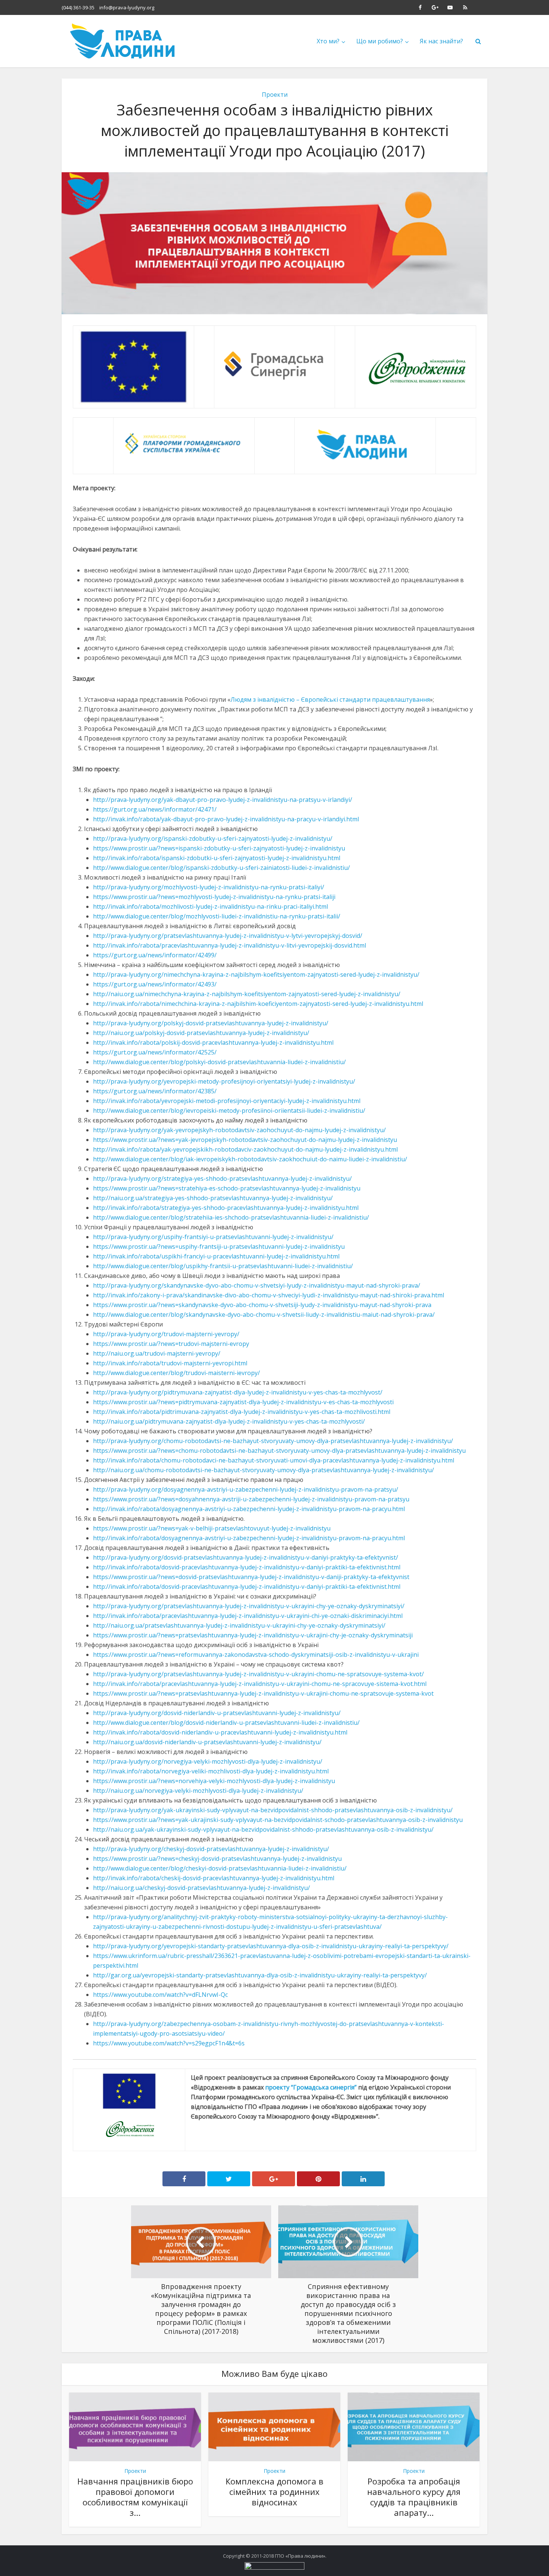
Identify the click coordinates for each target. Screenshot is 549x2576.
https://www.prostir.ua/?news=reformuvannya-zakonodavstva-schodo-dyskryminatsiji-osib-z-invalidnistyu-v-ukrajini (256, 1655)
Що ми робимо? (380, 41)
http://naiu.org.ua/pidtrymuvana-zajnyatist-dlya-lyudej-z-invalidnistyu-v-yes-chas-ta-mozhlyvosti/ (229, 1421)
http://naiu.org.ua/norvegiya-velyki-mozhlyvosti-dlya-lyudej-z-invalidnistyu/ (198, 1791)
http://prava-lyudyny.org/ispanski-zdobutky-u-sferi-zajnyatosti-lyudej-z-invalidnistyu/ (213, 838)
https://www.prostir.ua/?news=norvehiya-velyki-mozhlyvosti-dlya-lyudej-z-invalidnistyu (214, 1781)
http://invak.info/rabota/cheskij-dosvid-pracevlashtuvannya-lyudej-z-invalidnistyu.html (214, 1878)
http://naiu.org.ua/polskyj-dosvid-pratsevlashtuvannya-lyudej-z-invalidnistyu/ (201, 1033)
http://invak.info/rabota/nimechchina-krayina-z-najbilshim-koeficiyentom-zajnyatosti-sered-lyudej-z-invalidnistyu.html (258, 1004)
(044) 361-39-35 (78, 7)
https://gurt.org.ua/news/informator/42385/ (155, 1091)
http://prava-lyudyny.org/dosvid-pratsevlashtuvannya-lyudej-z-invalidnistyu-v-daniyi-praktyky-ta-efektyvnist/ (246, 1557)
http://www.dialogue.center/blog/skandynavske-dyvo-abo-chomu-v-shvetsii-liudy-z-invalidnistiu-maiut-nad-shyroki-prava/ (264, 1315)
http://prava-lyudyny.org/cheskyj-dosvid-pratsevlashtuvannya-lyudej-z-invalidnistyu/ (211, 1849)
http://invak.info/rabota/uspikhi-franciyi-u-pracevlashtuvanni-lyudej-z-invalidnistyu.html (216, 1256)
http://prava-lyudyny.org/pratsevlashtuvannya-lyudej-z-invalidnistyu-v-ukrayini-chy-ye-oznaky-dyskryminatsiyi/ (249, 1606)
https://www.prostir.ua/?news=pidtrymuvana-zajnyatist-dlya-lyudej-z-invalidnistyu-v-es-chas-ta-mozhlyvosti (243, 1402)
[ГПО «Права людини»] (123, 41)
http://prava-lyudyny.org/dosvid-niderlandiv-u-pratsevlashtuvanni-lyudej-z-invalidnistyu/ (217, 1713)
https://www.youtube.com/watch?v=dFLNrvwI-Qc (160, 1995)
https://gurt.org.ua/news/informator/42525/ (155, 1052)
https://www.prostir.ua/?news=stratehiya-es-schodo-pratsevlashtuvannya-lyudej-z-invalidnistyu (227, 1188)
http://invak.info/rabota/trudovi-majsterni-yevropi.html (170, 1363)
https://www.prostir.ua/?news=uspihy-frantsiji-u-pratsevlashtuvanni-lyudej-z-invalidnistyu (219, 1247)
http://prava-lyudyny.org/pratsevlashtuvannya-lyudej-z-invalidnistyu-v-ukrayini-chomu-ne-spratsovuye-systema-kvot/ (258, 1674)
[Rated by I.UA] (274, 2566)
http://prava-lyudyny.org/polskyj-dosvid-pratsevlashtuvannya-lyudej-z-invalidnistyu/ (211, 1023)
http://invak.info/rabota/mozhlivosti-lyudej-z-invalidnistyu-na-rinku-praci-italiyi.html (210, 906)
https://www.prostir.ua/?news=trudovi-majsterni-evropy (171, 1344)
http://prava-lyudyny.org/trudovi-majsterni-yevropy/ (166, 1334)
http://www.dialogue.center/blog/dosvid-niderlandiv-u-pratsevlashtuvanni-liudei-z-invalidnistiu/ (226, 1723)
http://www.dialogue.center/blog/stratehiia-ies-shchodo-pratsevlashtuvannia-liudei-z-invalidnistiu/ (231, 1217)
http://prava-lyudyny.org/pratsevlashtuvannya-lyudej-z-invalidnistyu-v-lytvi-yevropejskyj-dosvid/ (228, 936)
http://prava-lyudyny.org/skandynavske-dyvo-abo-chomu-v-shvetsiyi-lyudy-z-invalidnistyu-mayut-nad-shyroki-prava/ (257, 1285)
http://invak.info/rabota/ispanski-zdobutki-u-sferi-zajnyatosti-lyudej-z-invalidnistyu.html (217, 858)
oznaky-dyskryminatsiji (381, 1635)
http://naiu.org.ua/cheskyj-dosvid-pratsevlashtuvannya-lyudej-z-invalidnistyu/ (201, 1888)
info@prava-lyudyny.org (127, 7)
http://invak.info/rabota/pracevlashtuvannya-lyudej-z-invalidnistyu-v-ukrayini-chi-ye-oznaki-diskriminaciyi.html (248, 1616)
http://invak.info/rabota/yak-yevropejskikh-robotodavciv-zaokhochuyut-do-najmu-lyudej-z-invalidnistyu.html (245, 1149)
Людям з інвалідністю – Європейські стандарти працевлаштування (330, 699)
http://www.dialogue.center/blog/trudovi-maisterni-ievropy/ (176, 1373)
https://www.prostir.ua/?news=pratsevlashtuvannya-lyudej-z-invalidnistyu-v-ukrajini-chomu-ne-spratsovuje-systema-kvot (263, 1693)
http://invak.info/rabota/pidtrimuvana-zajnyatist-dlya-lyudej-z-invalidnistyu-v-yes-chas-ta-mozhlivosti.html (242, 1412)
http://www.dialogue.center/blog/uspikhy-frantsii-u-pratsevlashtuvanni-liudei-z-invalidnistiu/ (223, 1266)
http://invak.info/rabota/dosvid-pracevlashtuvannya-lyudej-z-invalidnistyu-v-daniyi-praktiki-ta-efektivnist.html (247, 1567)
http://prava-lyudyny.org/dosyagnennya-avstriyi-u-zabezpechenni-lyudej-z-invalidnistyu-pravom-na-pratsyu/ (246, 1489)
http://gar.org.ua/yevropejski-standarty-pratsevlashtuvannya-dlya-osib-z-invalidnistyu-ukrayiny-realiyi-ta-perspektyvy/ (260, 1975)
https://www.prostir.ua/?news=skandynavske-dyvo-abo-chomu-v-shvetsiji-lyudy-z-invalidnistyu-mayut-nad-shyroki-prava (262, 1305)
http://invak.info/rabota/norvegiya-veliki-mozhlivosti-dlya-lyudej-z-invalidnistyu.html (211, 1771)
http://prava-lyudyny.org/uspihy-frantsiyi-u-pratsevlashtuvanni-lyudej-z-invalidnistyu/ (213, 1237)
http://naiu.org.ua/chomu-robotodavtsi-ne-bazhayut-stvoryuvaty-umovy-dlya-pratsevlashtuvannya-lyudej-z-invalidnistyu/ (263, 1470)
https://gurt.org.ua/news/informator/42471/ (155, 809)
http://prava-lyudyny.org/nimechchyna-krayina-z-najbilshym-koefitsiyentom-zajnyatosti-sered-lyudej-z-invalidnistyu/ (256, 975)
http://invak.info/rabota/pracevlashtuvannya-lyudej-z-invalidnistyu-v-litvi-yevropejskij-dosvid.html (229, 945)
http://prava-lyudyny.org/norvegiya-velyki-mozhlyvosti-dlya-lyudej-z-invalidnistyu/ (208, 1761)
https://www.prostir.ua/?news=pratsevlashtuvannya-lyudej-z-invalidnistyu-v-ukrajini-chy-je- (221, 1635)
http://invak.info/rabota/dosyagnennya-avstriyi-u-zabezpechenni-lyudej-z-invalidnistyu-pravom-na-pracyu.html (249, 1509)
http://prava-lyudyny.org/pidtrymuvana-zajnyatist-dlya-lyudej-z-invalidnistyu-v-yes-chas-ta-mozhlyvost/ (238, 1392)
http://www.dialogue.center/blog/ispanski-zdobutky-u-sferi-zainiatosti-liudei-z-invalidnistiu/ (221, 868)
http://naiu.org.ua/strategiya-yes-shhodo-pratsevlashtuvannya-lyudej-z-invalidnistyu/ (213, 1198)
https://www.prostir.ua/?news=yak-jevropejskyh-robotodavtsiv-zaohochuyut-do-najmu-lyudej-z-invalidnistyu (245, 1140)
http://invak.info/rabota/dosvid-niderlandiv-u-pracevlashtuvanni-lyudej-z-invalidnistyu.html (220, 1732)
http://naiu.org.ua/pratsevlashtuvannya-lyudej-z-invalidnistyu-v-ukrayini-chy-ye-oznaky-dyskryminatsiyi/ (239, 1625)
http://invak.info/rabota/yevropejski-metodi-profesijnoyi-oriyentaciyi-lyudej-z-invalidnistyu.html (227, 1101)
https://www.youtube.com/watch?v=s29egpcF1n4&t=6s (169, 2043)
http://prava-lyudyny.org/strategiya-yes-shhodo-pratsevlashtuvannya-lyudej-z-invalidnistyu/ (222, 1179)
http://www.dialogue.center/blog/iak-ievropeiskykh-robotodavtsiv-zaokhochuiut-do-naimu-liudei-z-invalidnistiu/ (250, 1159)
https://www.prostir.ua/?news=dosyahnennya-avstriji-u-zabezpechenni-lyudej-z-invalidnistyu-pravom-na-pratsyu (251, 1499)
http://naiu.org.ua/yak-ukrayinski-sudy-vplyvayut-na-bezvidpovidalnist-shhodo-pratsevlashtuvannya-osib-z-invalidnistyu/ (263, 1829)
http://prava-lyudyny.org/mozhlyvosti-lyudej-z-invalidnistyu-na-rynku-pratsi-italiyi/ (209, 887)
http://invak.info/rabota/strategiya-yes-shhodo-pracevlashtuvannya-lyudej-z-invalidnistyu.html (226, 1208)
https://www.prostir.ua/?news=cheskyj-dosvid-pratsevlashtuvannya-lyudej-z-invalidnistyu (217, 1859)
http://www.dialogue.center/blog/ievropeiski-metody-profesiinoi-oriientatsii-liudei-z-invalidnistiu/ (229, 1111)
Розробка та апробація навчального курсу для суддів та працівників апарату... (414, 2497)
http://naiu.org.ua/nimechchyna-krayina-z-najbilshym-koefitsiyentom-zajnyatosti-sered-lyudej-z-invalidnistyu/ (247, 994)
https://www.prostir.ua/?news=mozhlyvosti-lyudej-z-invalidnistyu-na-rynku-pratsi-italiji (214, 897)
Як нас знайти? (441, 41)
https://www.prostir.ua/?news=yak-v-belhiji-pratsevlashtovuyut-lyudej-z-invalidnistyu (212, 1528)
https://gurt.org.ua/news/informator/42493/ (155, 984)
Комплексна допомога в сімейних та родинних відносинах (274, 2492)
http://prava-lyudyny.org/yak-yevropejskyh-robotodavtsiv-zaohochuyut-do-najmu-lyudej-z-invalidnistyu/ (239, 1130)
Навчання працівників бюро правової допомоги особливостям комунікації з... (135, 2497)
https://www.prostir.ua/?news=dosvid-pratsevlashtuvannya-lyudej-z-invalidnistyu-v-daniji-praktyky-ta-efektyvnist (251, 1577)
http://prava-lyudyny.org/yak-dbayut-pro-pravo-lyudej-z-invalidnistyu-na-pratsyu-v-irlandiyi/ (223, 800)
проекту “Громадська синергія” (311, 2087)
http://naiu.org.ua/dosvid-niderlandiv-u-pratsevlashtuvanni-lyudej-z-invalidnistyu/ (207, 1742)
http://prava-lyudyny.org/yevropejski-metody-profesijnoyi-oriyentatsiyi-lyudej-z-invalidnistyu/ (224, 1081)
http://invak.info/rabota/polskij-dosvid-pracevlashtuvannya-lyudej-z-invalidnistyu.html (213, 1043)
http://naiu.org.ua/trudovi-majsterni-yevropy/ (157, 1353)
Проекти (275, 95)
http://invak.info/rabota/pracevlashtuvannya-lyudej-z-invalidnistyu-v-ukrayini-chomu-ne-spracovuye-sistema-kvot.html (260, 1684)
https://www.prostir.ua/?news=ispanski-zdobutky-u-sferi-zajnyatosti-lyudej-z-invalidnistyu (219, 848)
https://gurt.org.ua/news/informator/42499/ (155, 955)
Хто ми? (328, 41)
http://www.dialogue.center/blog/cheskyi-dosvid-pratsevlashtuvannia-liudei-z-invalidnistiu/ (220, 1868)
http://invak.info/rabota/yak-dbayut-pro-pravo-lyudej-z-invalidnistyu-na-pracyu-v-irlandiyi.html (226, 819)
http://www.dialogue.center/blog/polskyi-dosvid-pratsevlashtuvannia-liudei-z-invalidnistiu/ (219, 1062)
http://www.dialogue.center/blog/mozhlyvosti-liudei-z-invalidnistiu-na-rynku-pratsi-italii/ (217, 916)
